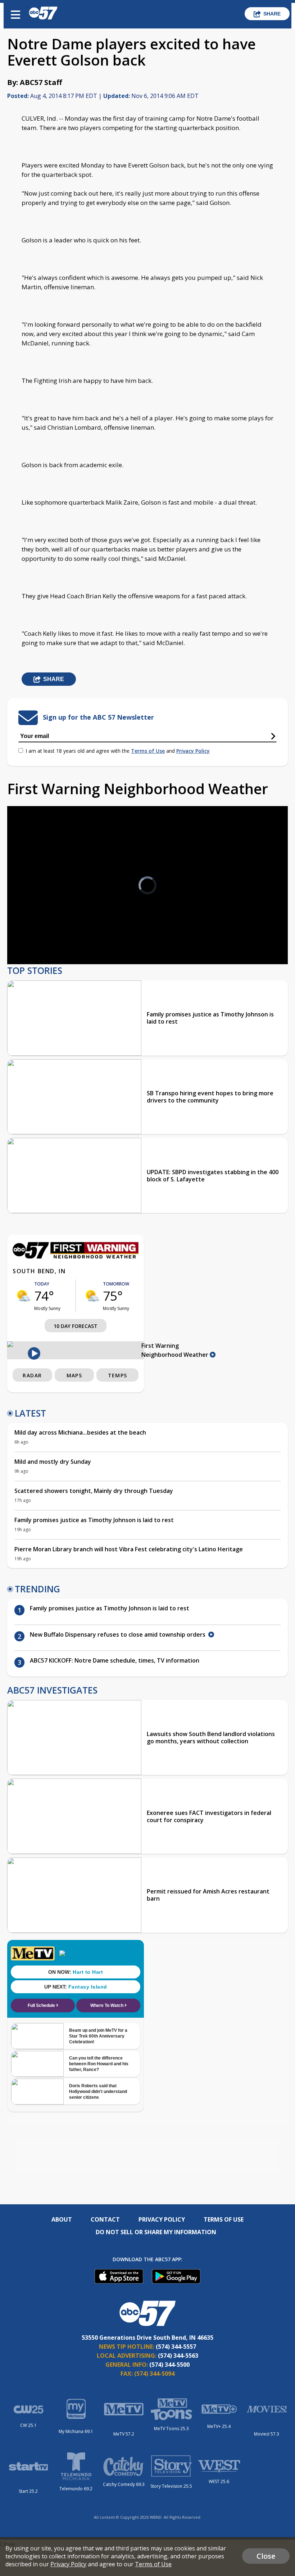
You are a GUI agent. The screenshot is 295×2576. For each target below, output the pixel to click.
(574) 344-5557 (176, 2347)
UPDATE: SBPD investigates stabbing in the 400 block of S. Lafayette (213, 1176)
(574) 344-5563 (178, 2356)
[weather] (23, 1296)
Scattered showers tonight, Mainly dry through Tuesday (94, 1491)
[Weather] (76, 1257)
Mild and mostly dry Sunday (53, 1462)
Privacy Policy (193, 751)
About (62, 2219)
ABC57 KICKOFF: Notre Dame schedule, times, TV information (115, 1660)
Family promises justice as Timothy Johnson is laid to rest (210, 1018)
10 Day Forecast (76, 1326)
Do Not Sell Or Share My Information (156, 2232)
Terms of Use (148, 751)
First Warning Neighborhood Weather (176, 1350)
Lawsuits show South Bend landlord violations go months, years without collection (211, 1738)
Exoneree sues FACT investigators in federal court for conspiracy (209, 1816)
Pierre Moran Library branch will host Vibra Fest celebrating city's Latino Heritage (129, 1549)
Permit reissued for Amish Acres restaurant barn (208, 1895)
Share (272, 14)
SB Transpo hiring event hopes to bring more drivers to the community (210, 1097)
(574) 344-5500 (169, 2365)
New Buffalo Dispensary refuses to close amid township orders (119, 1634)
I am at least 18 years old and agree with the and (118, 751)
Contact (105, 2219)
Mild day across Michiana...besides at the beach (80, 1432)
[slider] (46, 940)
